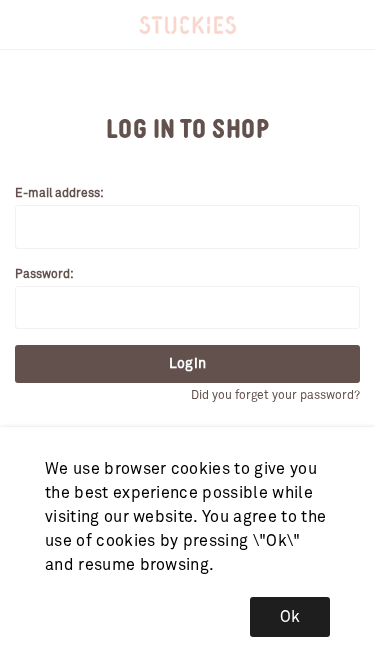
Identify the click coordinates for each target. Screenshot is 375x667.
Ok (290, 617)
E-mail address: (59, 194)
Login (187, 364)
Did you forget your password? (275, 396)
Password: (44, 275)
